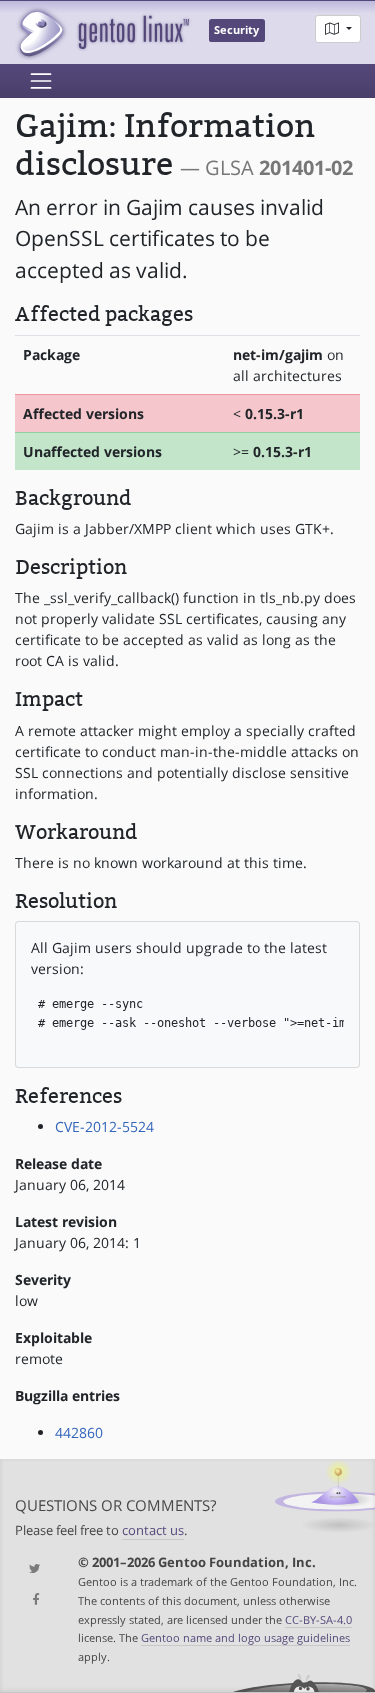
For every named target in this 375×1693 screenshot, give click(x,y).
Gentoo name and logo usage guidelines (245, 1637)
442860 (79, 1432)
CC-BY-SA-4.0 (318, 1619)
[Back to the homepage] (102, 32)
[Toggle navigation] (41, 81)
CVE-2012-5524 (104, 1126)
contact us (153, 1530)
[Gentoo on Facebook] (31, 1600)
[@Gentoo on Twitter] (31, 1569)
